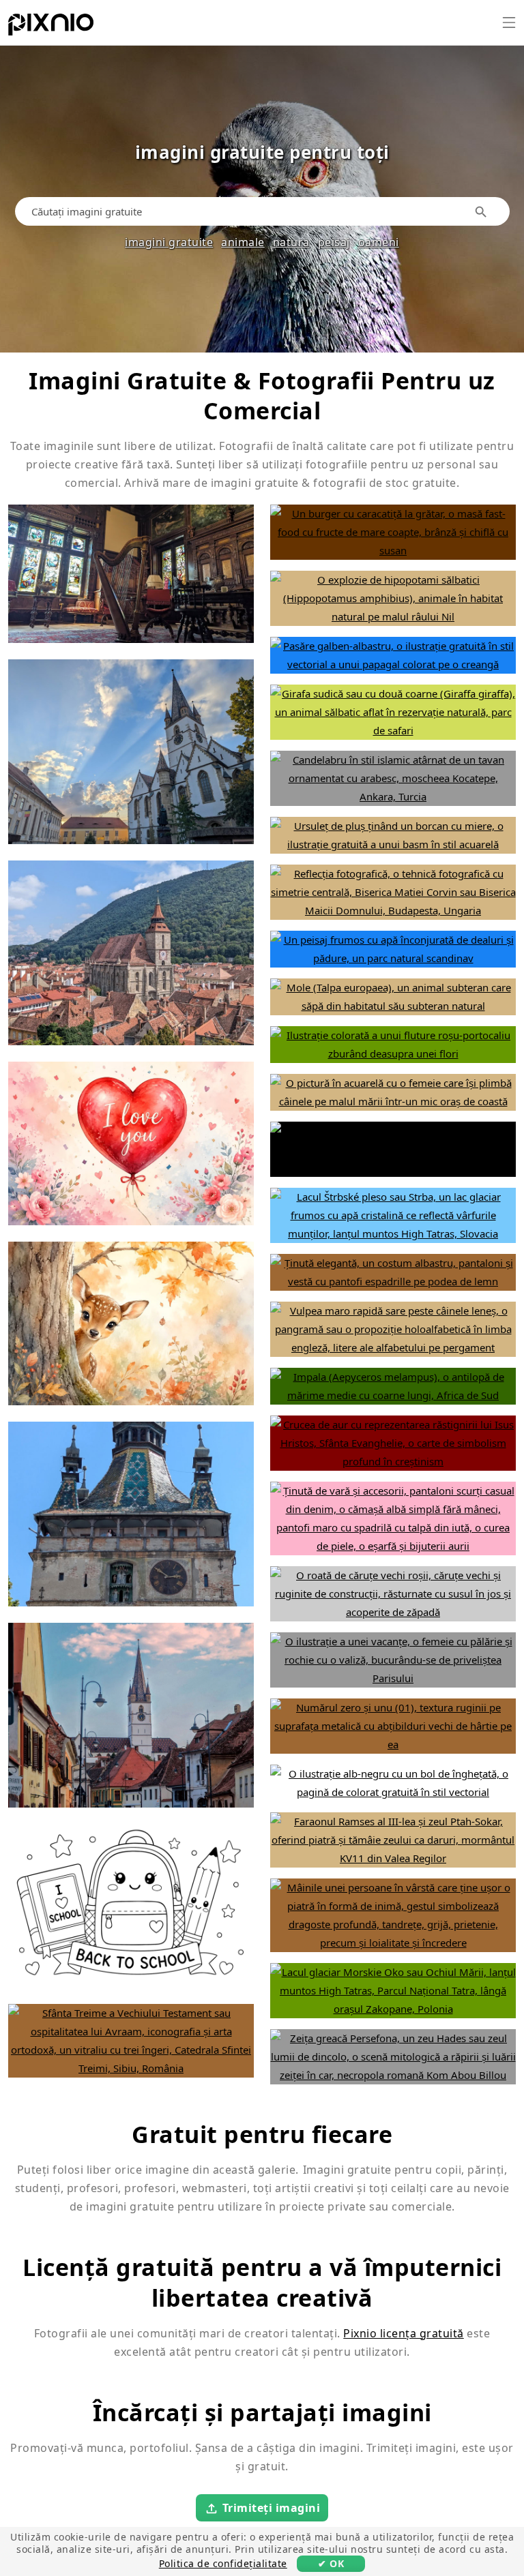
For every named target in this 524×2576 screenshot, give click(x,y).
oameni (379, 242)
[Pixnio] (51, 27)
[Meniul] (509, 23)
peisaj (334, 242)
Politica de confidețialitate (223, 2563)
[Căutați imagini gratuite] (481, 212)
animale (243, 242)
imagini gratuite (169, 242)
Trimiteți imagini (272, 2508)
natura (291, 242)
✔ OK (331, 2563)
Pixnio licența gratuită (404, 2333)
